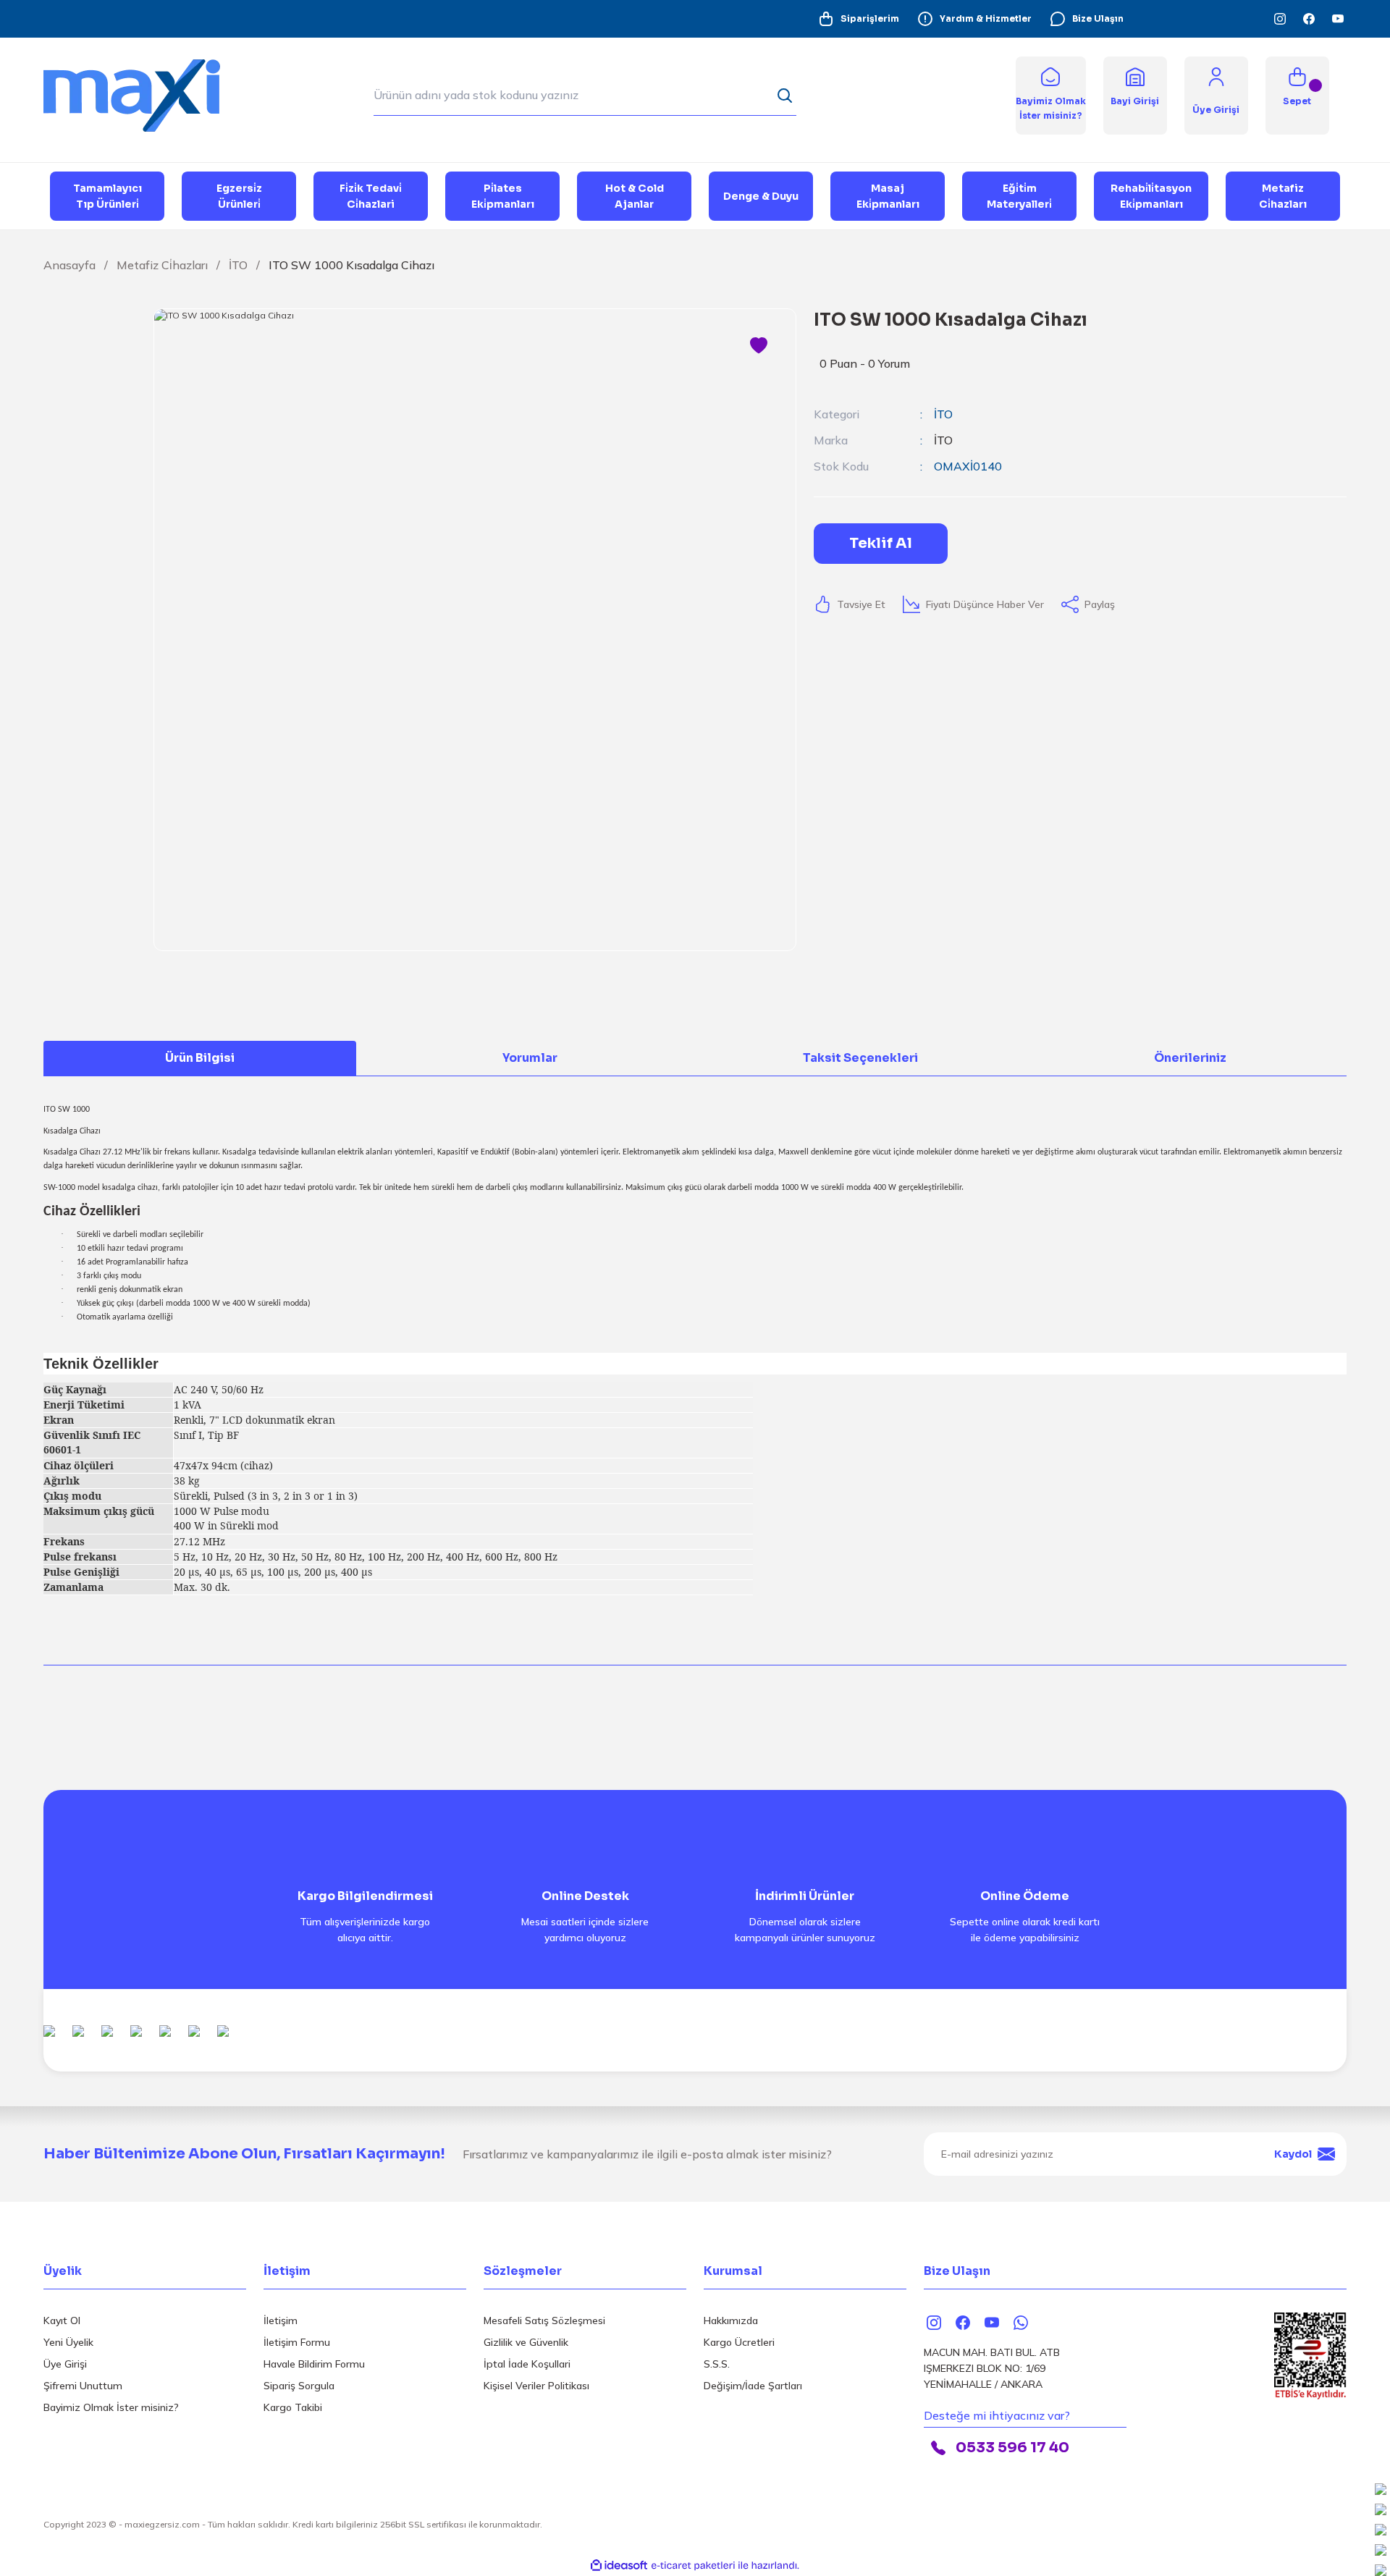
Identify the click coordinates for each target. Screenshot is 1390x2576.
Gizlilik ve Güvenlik (526, 2342)
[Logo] (145, 94)
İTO (943, 414)
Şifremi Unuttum (83, 2386)
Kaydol (1293, 2154)
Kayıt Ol (62, 2320)
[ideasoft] (619, 2566)
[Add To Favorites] (759, 346)
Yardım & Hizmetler (986, 18)
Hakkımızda (731, 2320)
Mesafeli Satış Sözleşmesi (544, 2320)
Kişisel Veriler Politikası (536, 2386)
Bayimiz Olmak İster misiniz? (111, 2407)
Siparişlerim (870, 18)
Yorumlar (530, 1058)
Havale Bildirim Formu (314, 2364)
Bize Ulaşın (1098, 18)
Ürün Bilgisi (200, 1058)
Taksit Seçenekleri (860, 1058)
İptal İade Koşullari (527, 2364)
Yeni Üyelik (68, 2342)
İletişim (281, 2320)
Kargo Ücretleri (739, 2342)
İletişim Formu (297, 2342)
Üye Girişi (65, 2364)
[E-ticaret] (693, 2566)
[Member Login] (1216, 76)
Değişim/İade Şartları (753, 2386)
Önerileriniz (1190, 1058)
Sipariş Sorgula (299, 2386)
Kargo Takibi (293, 2407)
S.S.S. (717, 2364)
